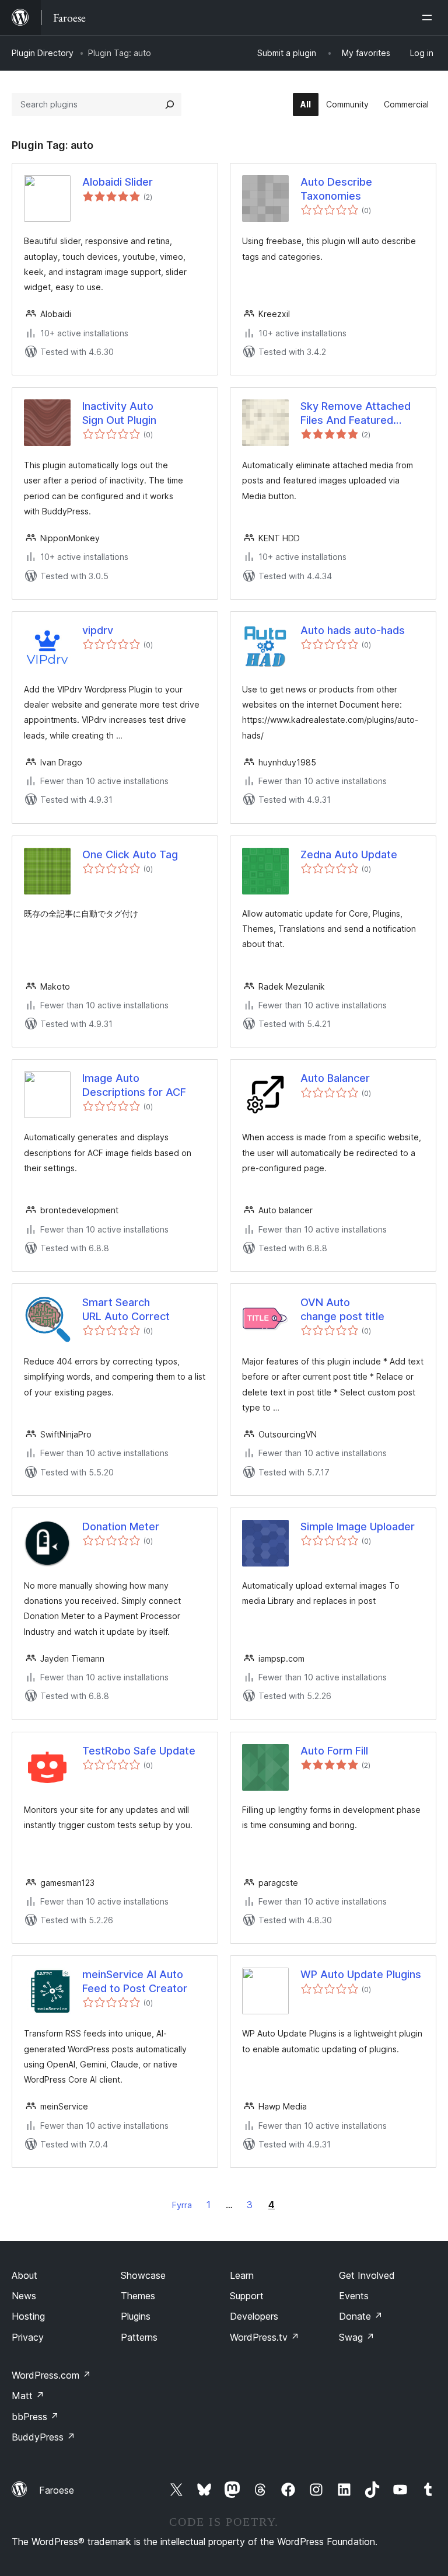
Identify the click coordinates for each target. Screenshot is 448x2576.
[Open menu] (429, 18)
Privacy (28, 2337)
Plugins (136, 2316)
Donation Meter (121, 1527)
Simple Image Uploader (358, 1527)
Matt (28, 2396)
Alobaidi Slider (118, 182)
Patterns (139, 2337)
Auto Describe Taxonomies (336, 189)
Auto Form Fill (334, 1751)
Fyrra (182, 2205)
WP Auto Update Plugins (361, 1974)
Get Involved (367, 2275)
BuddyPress (43, 2437)
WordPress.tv (265, 2337)
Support (247, 2296)
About (24, 2275)
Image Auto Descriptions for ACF (134, 1085)
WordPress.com (51, 2375)
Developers (254, 2316)
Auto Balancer (335, 1078)
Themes (138, 2296)
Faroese (57, 2490)
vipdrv (98, 630)
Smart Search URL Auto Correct (126, 1309)
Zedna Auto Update (349, 854)
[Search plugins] (170, 105)
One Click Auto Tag (130, 854)
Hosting (28, 2316)
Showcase (143, 2275)
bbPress (35, 2417)
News (24, 2296)
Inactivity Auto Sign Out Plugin (119, 413)
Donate (361, 2316)
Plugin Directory (43, 53)
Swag (357, 2337)
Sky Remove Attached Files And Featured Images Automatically (356, 413)
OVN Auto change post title (342, 1309)
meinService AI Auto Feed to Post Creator (135, 1981)
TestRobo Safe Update (139, 1751)
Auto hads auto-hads (353, 630)
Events (354, 2296)
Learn (242, 2275)
